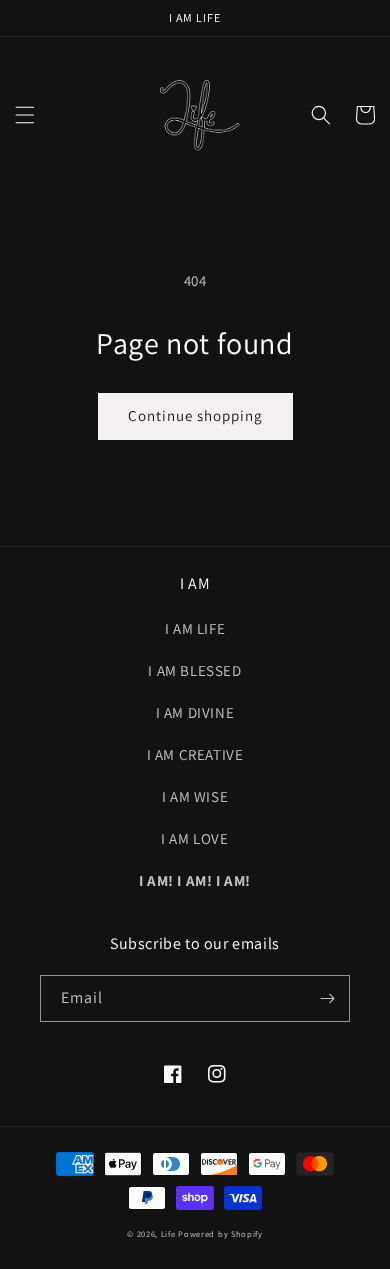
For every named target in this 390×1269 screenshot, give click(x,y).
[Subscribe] (327, 998)
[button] (25, 115)
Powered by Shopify (220, 1233)
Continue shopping (195, 415)
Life (168, 1233)
